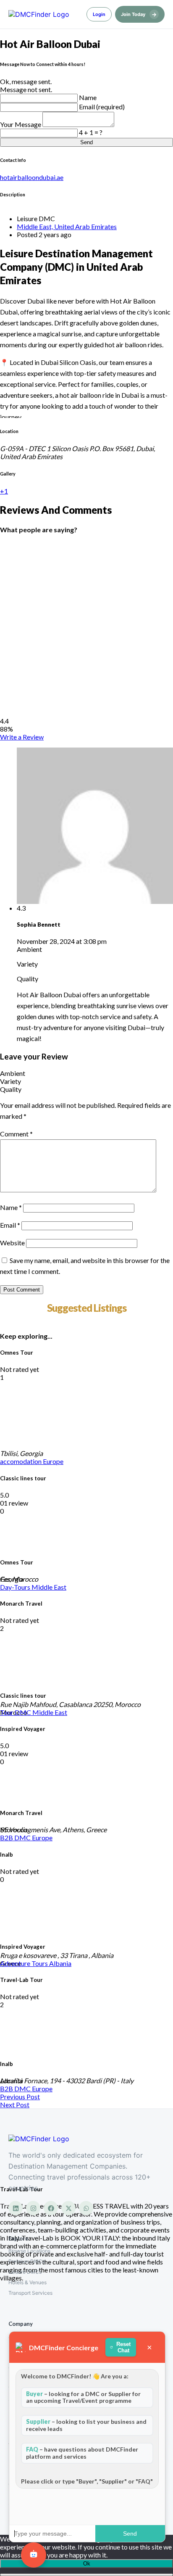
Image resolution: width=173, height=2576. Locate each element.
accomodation (21, 1461)
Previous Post (20, 2096)
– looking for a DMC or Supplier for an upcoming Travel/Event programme (83, 2397)
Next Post (15, 2104)
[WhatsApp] (86, 2208)
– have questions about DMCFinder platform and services (82, 2453)
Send (86, 142)
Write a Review (22, 737)
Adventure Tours (25, 1963)
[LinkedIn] (16, 2208)
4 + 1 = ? (91, 132)
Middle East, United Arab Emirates (67, 226)
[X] (68, 2208)
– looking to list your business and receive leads (86, 2425)
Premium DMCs (27, 2261)
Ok (87, 2564)
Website (12, 1243)
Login (99, 14)
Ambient (13, 1073)
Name (88, 97)
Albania (60, 1963)
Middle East (49, 1587)
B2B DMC (16, 1838)
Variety (10, 1081)
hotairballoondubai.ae (32, 177)
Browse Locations (29, 2251)
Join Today (139, 14)
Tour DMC (16, 1712)
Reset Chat (123, 2347)
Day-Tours (16, 1587)
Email (10, 1225)
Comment (16, 1134)
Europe (53, 1461)
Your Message (21, 124)
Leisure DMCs (25, 2272)
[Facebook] (51, 2208)
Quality (11, 1089)
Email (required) (102, 107)
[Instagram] (33, 2208)
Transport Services (30, 2293)
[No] (86, 2575)
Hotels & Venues (28, 2282)
